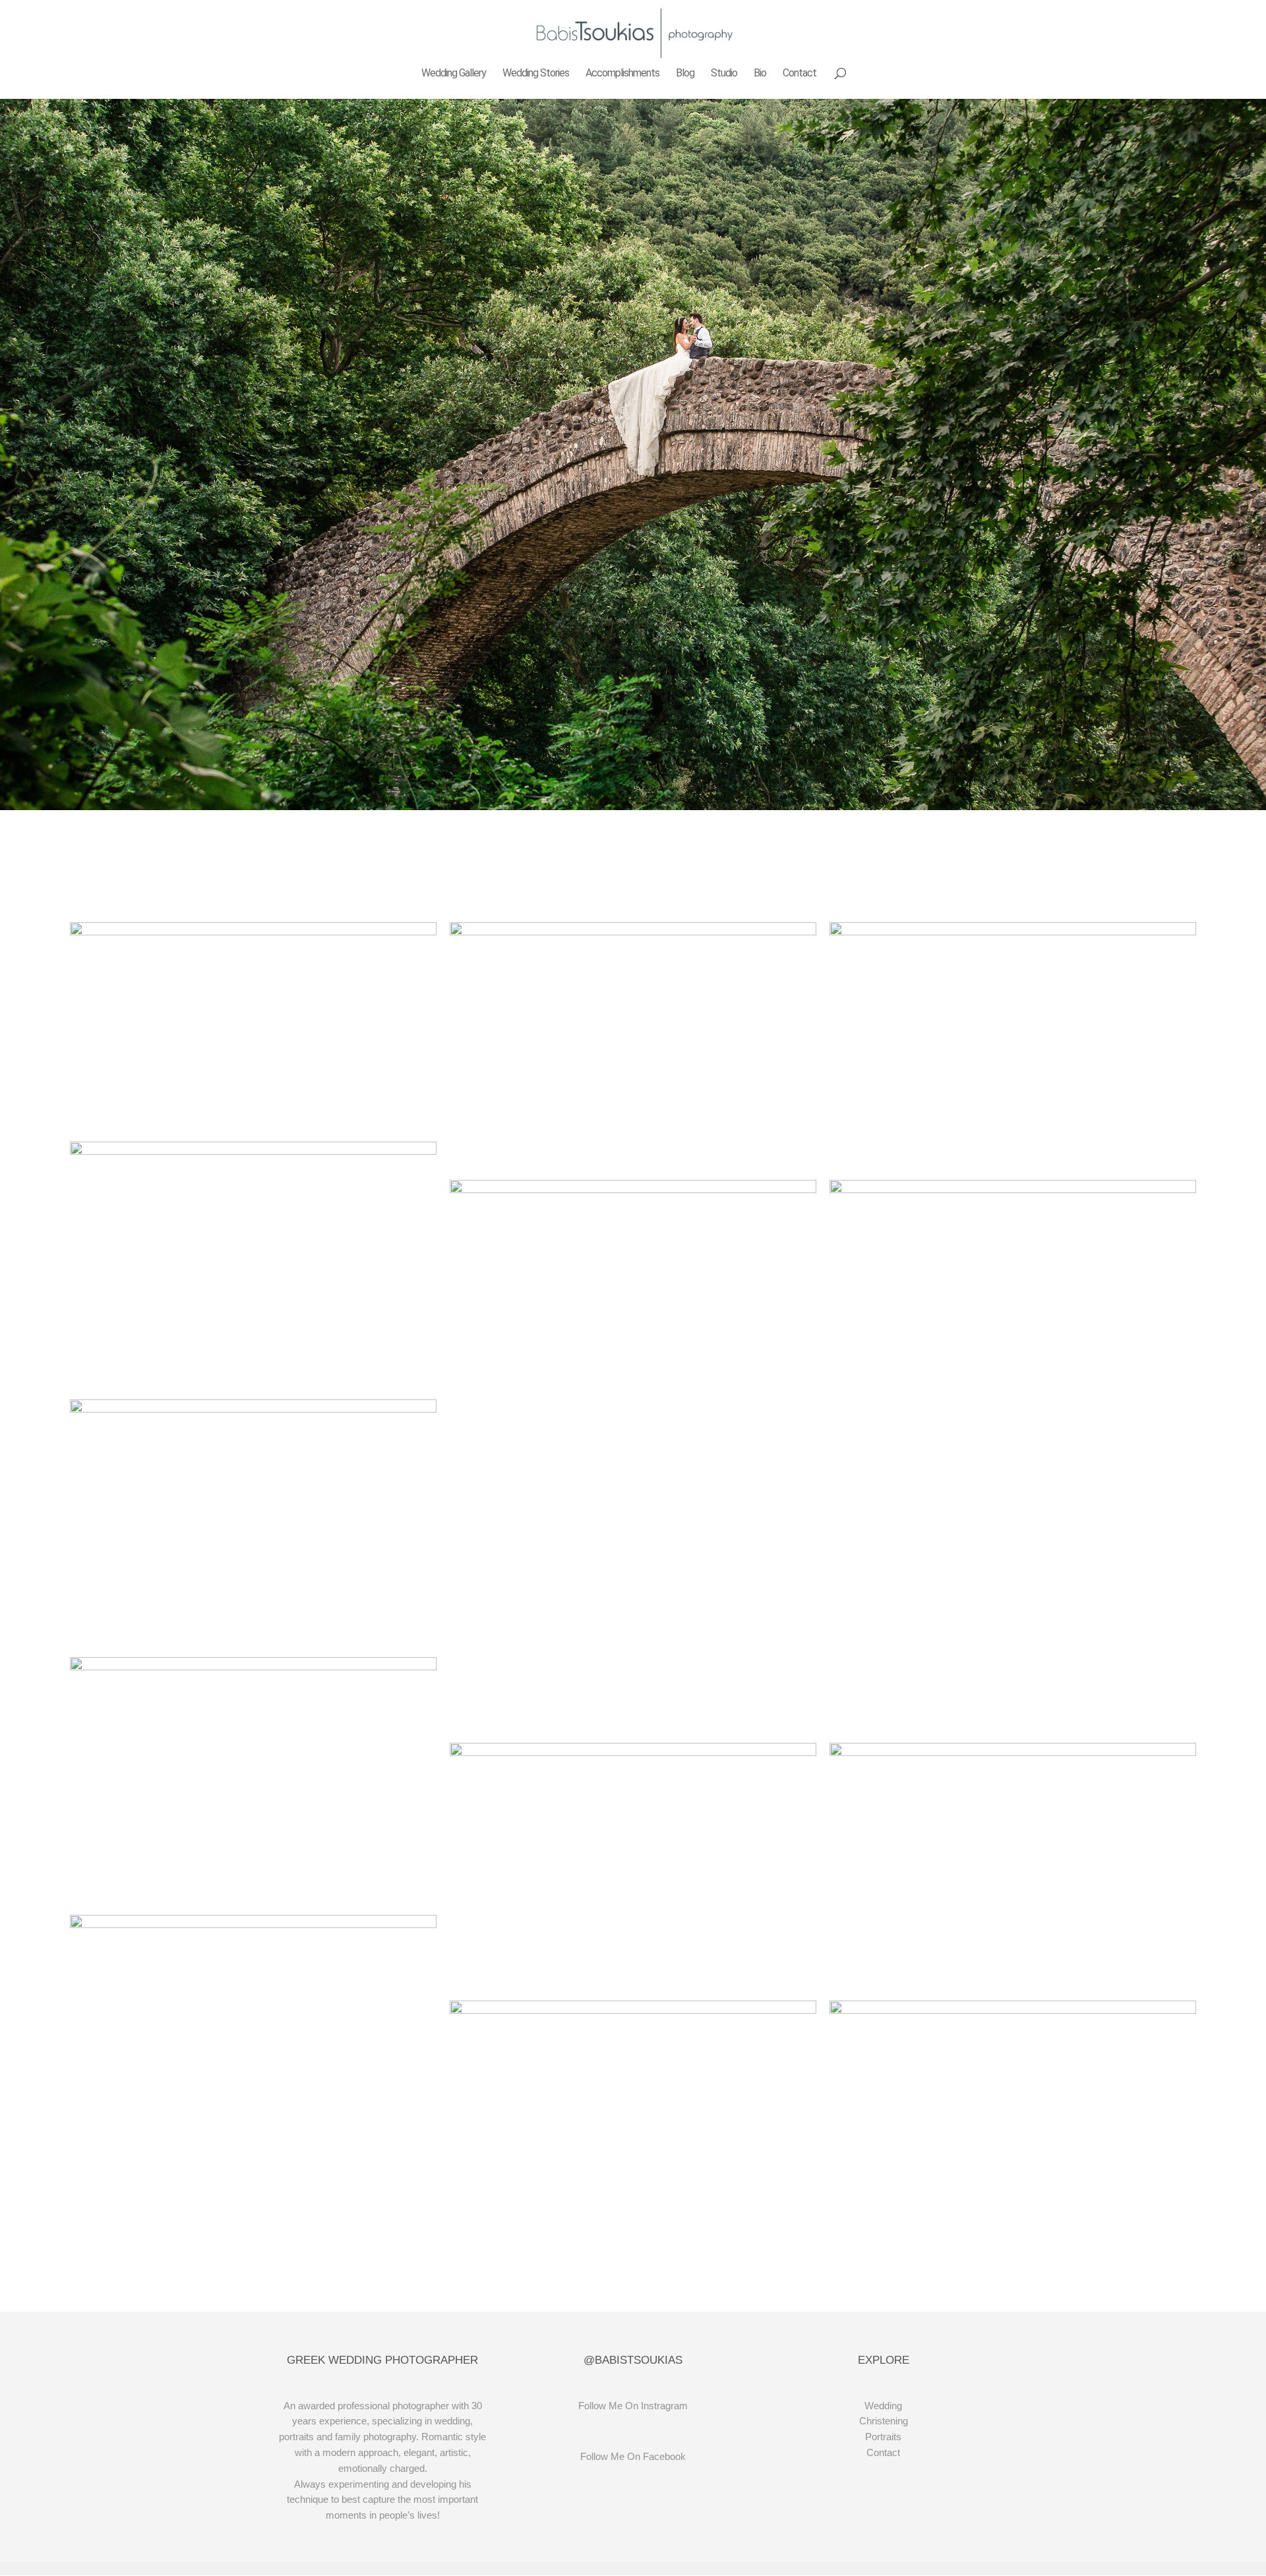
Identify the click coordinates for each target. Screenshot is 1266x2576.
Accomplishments (622, 74)
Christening (884, 2421)
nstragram (666, 2406)
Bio (760, 74)
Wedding (883, 2406)
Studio (724, 74)
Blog (685, 74)
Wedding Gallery (454, 74)
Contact (799, 74)
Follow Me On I (611, 2406)
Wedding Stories (536, 74)
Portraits (883, 2437)
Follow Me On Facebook (633, 2456)
